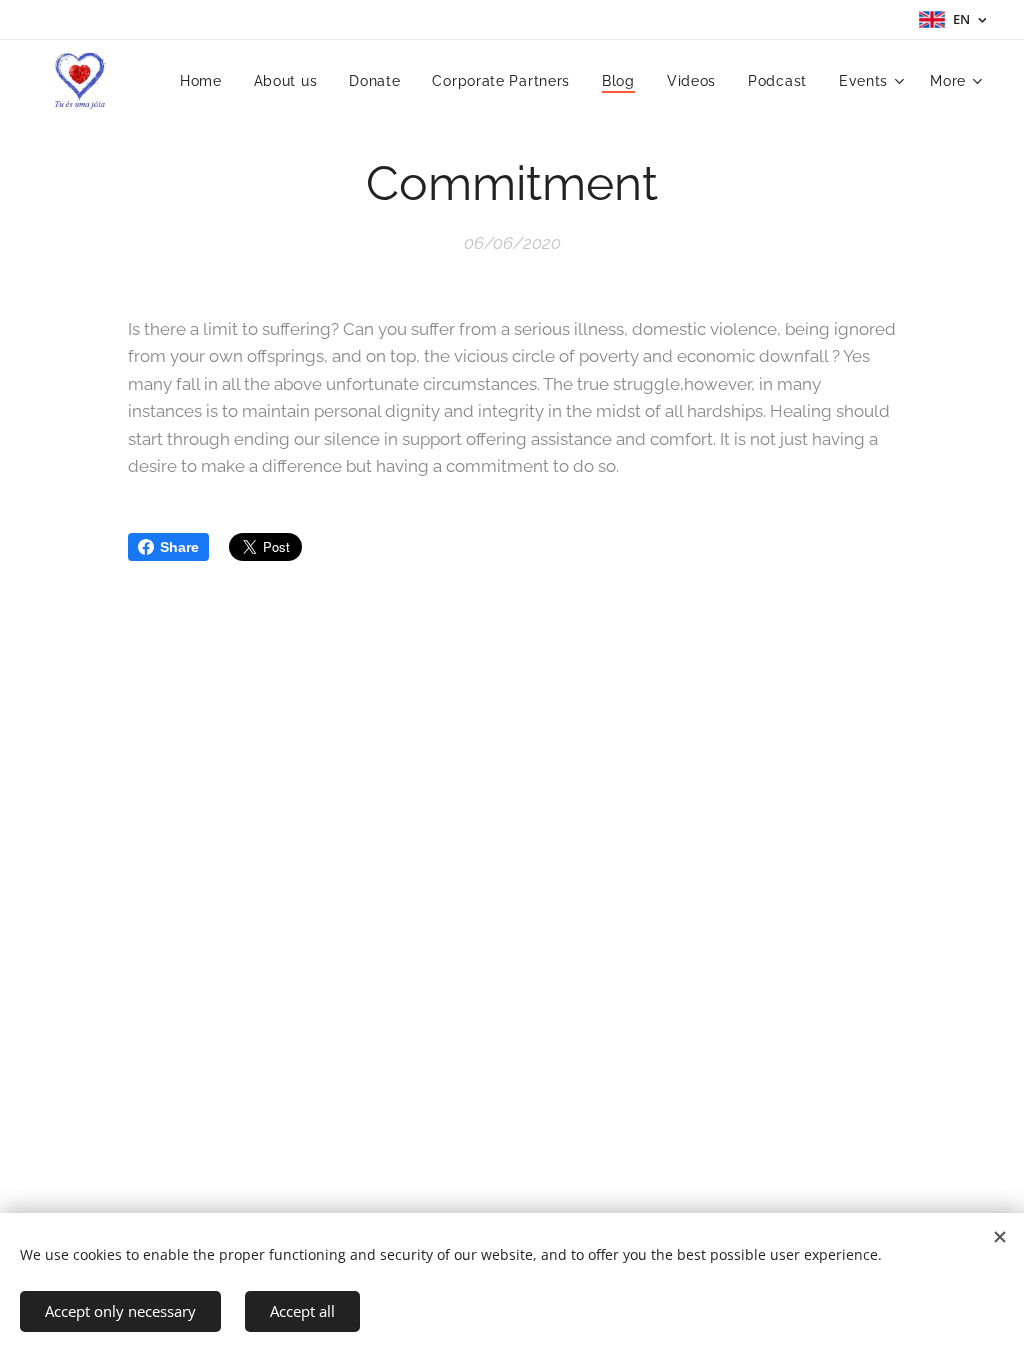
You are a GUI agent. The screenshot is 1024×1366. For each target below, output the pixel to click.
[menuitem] (206, 81)
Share (179, 547)
